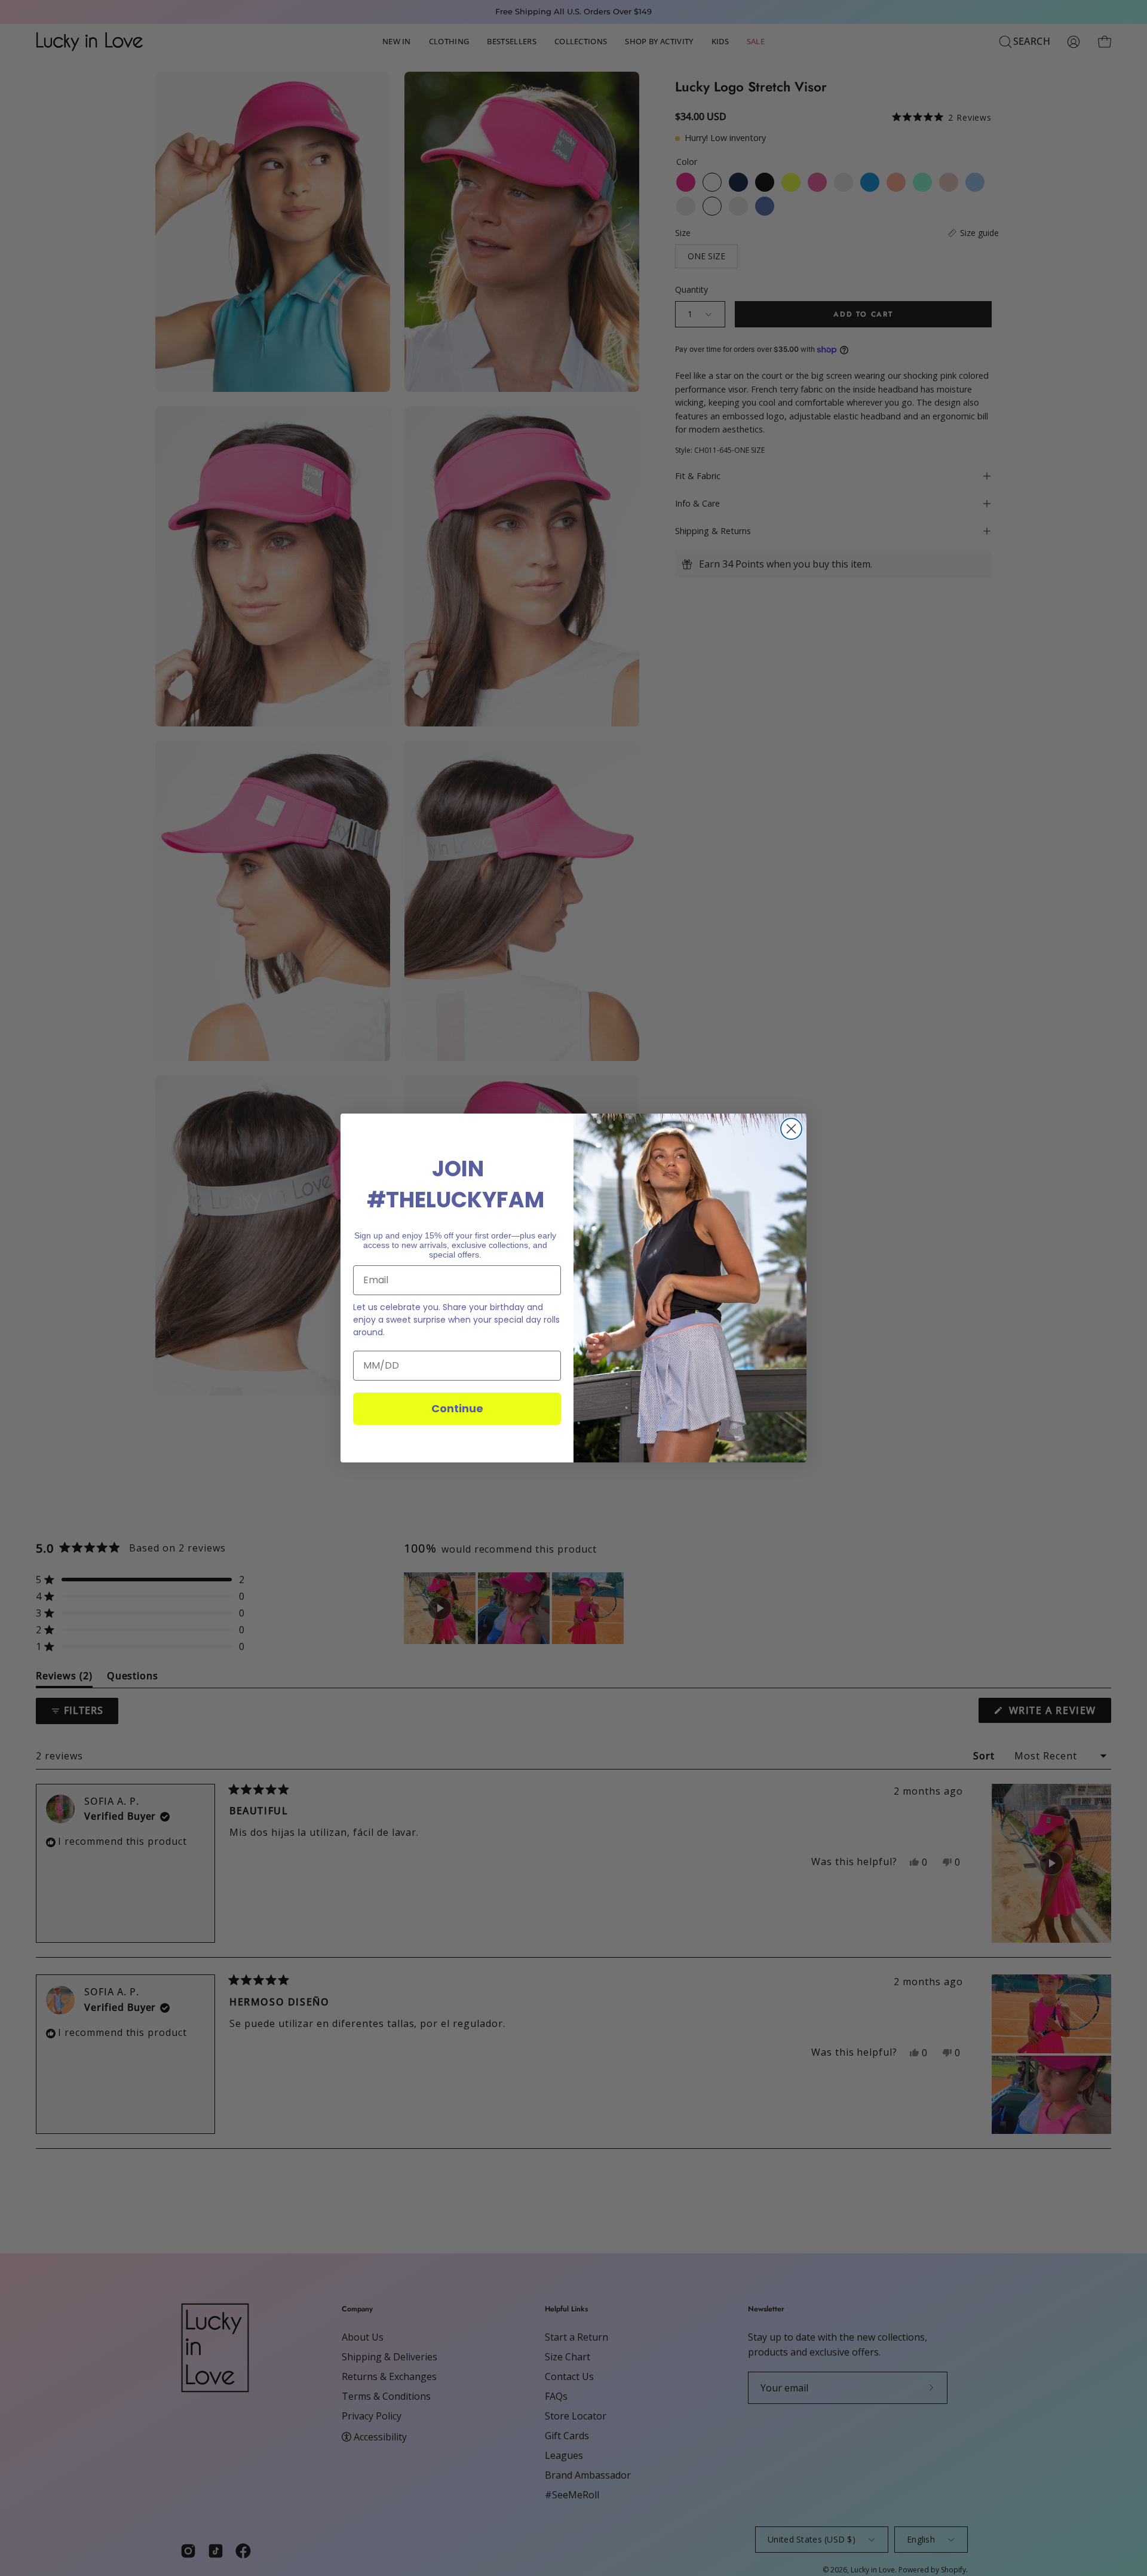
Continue (457, 1408)
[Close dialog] (791, 1129)
